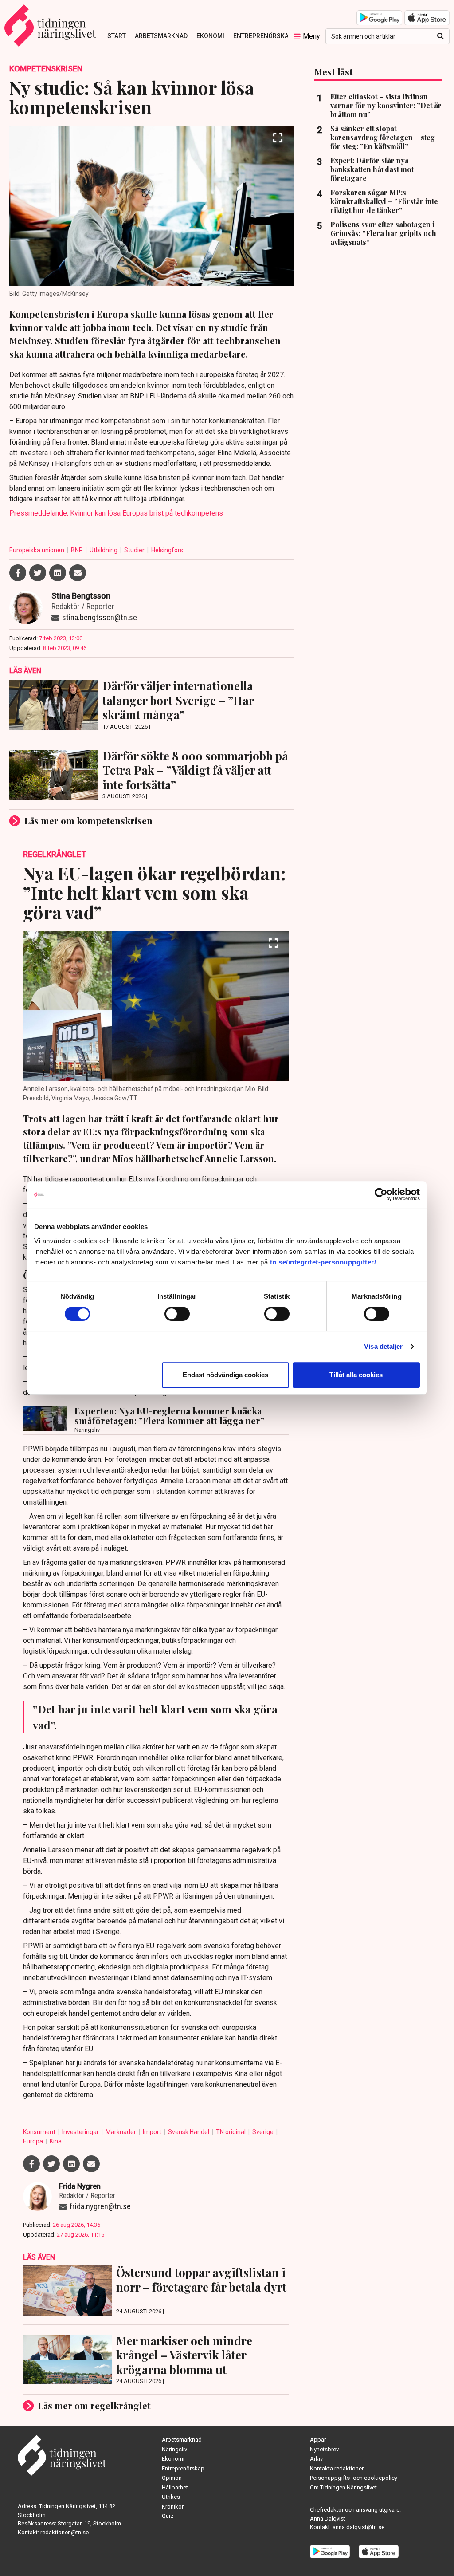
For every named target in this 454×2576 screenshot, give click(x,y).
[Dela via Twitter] (38, 573)
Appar (318, 2440)
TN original (231, 2132)
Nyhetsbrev (324, 2449)
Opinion (172, 2478)
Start (117, 36)
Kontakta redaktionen (337, 2468)
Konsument (40, 2132)
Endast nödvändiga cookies (225, 1375)
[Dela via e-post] (78, 573)
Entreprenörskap (263, 36)
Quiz (168, 2516)
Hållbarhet (175, 2487)
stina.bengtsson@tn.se (100, 617)
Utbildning (104, 550)
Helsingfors (167, 550)
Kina (56, 2141)
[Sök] (440, 36)
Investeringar (81, 2132)
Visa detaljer (383, 1346)
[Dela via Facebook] (18, 573)
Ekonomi (210, 36)
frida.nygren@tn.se (100, 2206)
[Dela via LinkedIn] (58, 573)
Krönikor (173, 2507)
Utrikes (171, 2497)
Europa (34, 2141)
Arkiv (316, 2459)
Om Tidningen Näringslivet (343, 2487)
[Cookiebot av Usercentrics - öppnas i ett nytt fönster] (381, 1194)
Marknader (121, 2132)
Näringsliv (174, 2449)
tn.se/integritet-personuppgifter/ (323, 1262)
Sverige (264, 2132)
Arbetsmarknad (161, 36)
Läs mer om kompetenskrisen (88, 821)
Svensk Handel (189, 2132)
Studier (135, 550)
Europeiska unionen (37, 550)
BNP (78, 550)
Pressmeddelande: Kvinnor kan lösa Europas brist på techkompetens (116, 513)
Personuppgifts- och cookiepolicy (354, 2478)
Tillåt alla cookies (356, 1375)
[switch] (177, 1314)
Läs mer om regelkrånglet (94, 2405)
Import (153, 2132)
